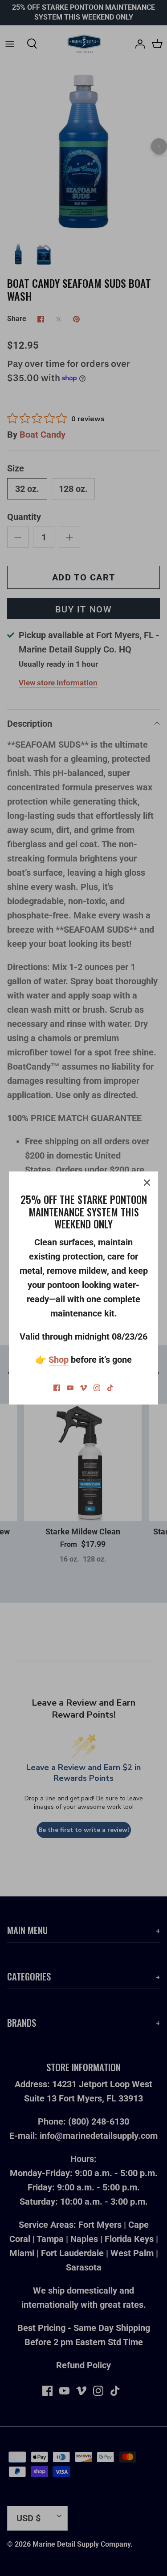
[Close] (147, 1183)
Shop (59, 1360)
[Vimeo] (83, 1388)
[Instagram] (97, 1388)
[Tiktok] (110, 1388)
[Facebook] (57, 1388)
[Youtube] (70, 1388)
